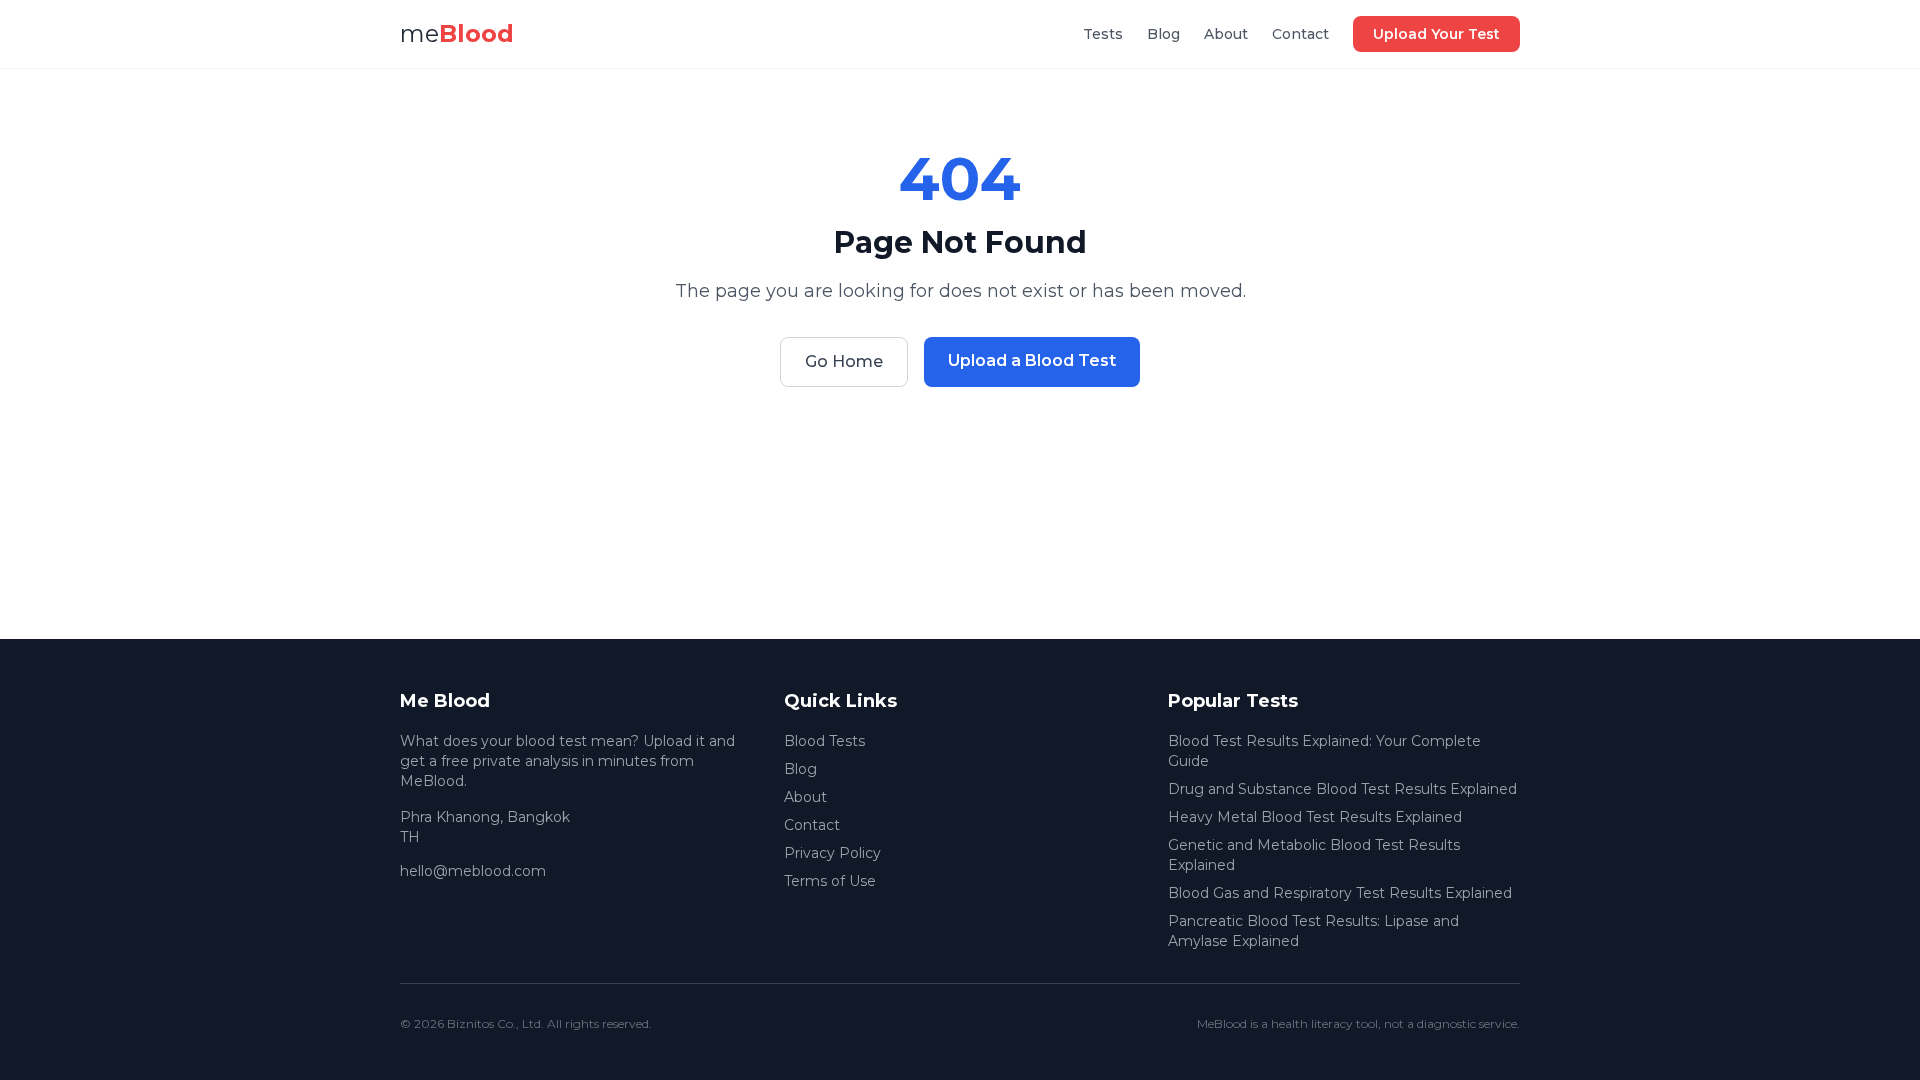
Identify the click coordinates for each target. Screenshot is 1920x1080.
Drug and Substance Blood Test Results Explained (1342, 789)
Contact (1300, 34)
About (1226, 34)
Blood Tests (824, 741)
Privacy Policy (832, 853)
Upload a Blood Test (1032, 360)
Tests (1103, 34)
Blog (1163, 34)
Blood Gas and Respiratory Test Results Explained (1340, 893)
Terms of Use (830, 881)
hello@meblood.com (473, 871)
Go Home (844, 361)
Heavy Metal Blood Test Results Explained (1315, 817)
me (457, 33)
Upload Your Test (1436, 34)
